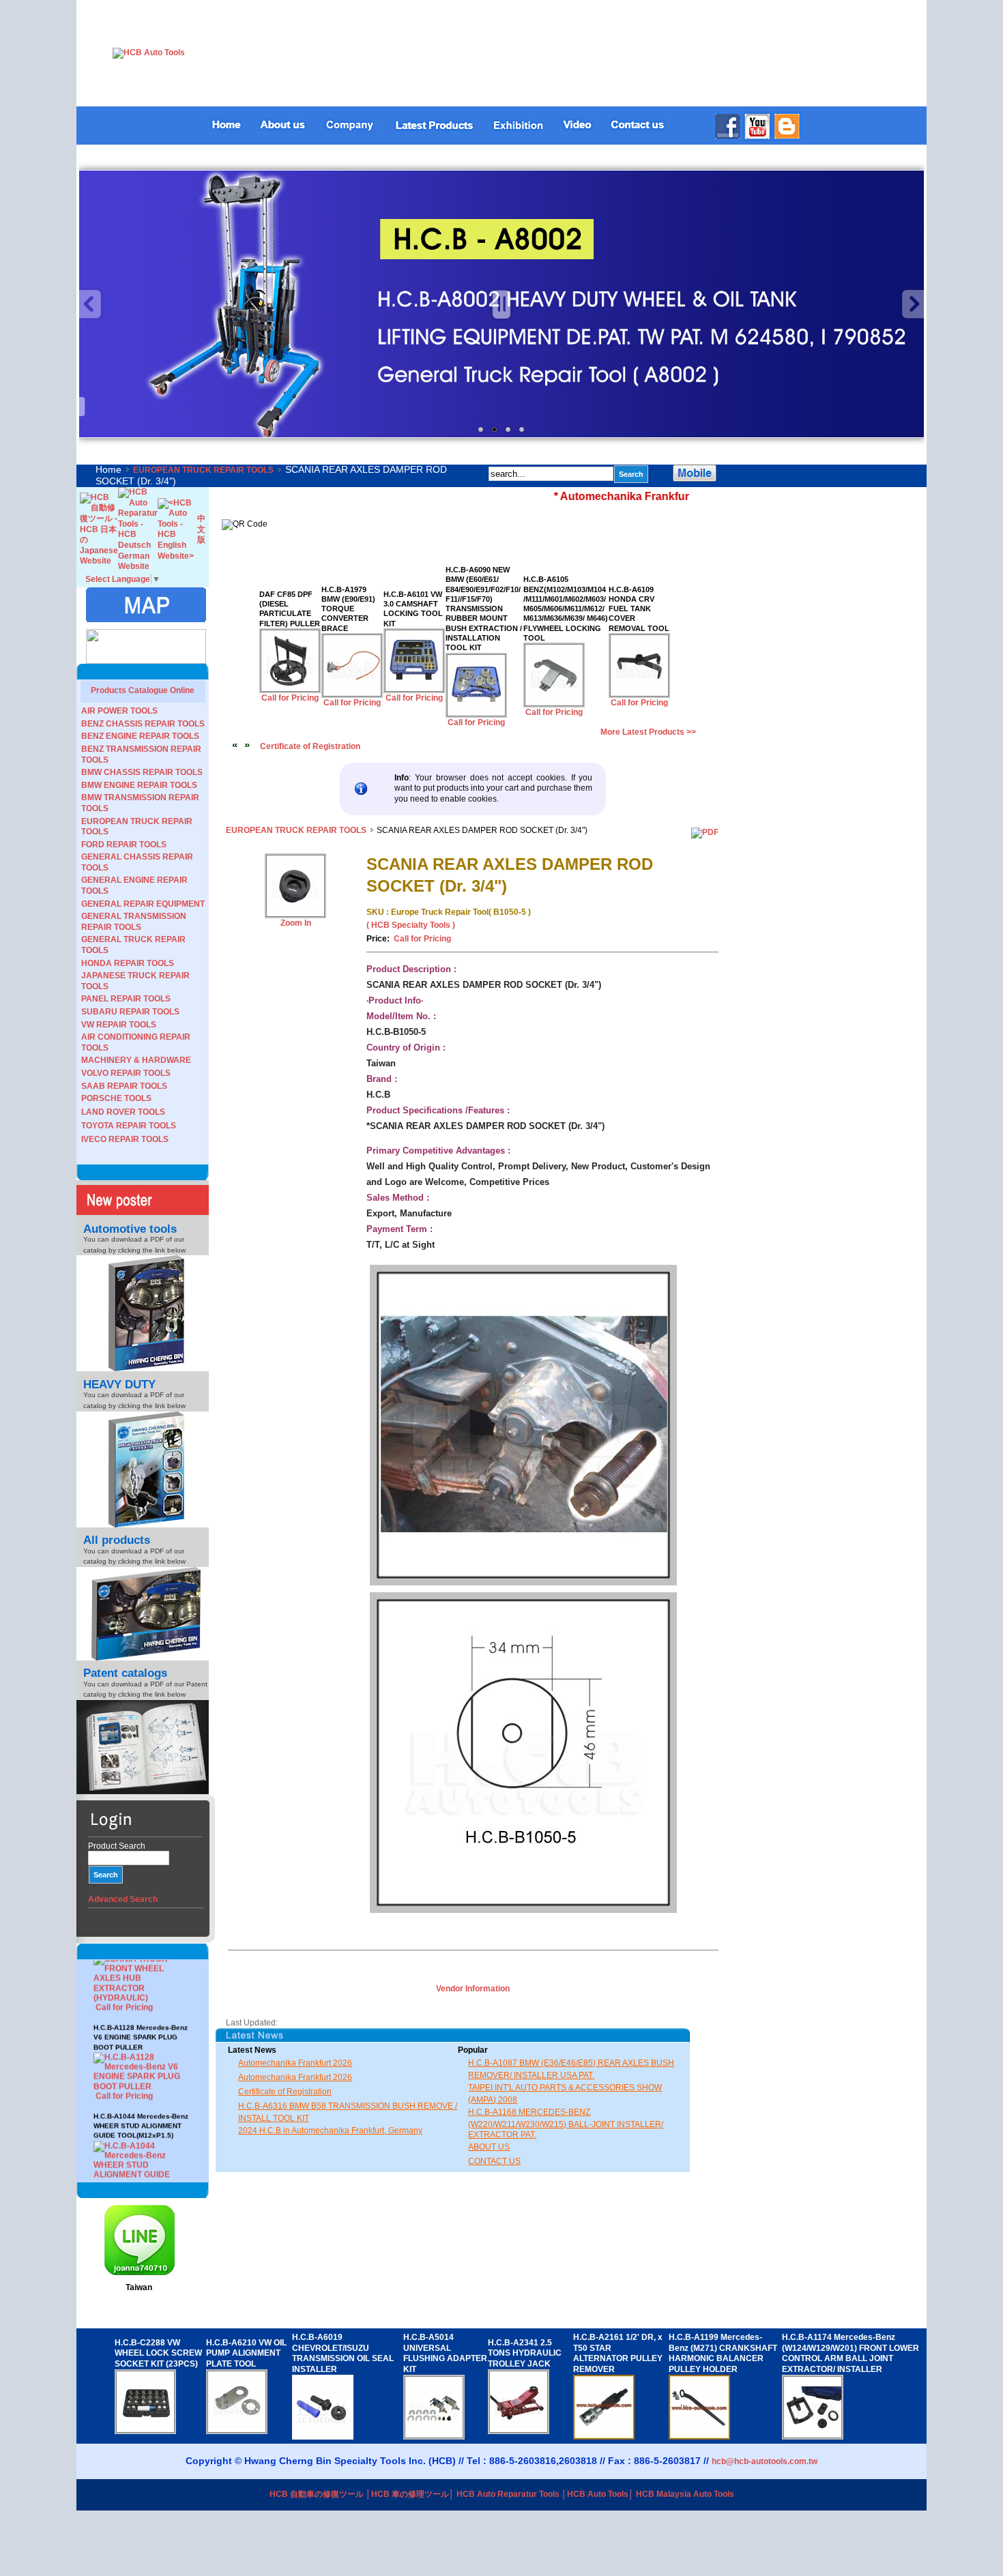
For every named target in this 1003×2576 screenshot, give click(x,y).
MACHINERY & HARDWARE (136, 1060)
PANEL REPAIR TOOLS (126, 999)
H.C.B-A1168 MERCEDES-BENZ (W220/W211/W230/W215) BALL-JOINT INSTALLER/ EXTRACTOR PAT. (566, 2123)
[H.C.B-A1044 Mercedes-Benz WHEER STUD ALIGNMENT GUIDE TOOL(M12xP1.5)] (143, 2136)
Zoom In (296, 923)
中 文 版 (201, 529)
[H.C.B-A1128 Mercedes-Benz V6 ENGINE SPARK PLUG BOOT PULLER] (143, 2038)
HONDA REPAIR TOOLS (128, 963)
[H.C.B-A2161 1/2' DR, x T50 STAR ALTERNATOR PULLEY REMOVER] (604, 2437)
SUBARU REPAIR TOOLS (130, 1012)
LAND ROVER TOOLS (123, 1112)
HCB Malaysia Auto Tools (685, 2494)
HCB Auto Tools (598, 2494)
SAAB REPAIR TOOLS (124, 1086)
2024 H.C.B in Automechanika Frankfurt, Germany (330, 2131)
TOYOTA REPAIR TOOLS (129, 1126)
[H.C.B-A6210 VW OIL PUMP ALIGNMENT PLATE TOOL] (237, 2431)
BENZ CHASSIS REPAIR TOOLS (143, 724)
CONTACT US (494, 2161)
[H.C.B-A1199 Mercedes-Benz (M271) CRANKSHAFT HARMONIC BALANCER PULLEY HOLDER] (699, 2437)
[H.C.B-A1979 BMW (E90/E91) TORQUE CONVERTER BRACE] (352, 695)
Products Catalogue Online (143, 690)
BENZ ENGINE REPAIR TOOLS (140, 736)
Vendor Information (473, 1989)
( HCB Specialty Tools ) (411, 925)
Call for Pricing (124, 1959)
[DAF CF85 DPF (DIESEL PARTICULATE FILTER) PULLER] (290, 690)
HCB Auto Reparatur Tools (508, 2494)
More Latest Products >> (648, 732)
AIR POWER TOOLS (119, 711)
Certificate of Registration (310, 746)
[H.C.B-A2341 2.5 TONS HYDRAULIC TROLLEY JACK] (519, 2431)
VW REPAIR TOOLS (119, 1025)
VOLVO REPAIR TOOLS (126, 1073)
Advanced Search (123, 1899)
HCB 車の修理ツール (410, 2494)
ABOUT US (489, 2147)
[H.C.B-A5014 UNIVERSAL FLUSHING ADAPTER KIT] (434, 2437)
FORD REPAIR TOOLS (124, 845)
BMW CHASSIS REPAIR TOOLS (142, 772)
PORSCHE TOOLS (116, 1098)
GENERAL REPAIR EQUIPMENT (143, 904)
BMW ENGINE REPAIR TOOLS (139, 785)
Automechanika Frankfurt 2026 (295, 2063)
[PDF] (705, 832)
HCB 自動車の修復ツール (317, 2494)
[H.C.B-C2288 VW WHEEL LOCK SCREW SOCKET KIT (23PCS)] (145, 2431)
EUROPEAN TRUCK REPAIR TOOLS (203, 470)
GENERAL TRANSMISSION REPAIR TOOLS (134, 922)
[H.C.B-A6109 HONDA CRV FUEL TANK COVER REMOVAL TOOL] (639, 695)
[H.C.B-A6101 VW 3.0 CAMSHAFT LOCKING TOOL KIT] (414, 690)
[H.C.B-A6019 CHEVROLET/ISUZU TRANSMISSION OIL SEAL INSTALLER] (323, 2437)
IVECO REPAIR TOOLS (125, 1139)
